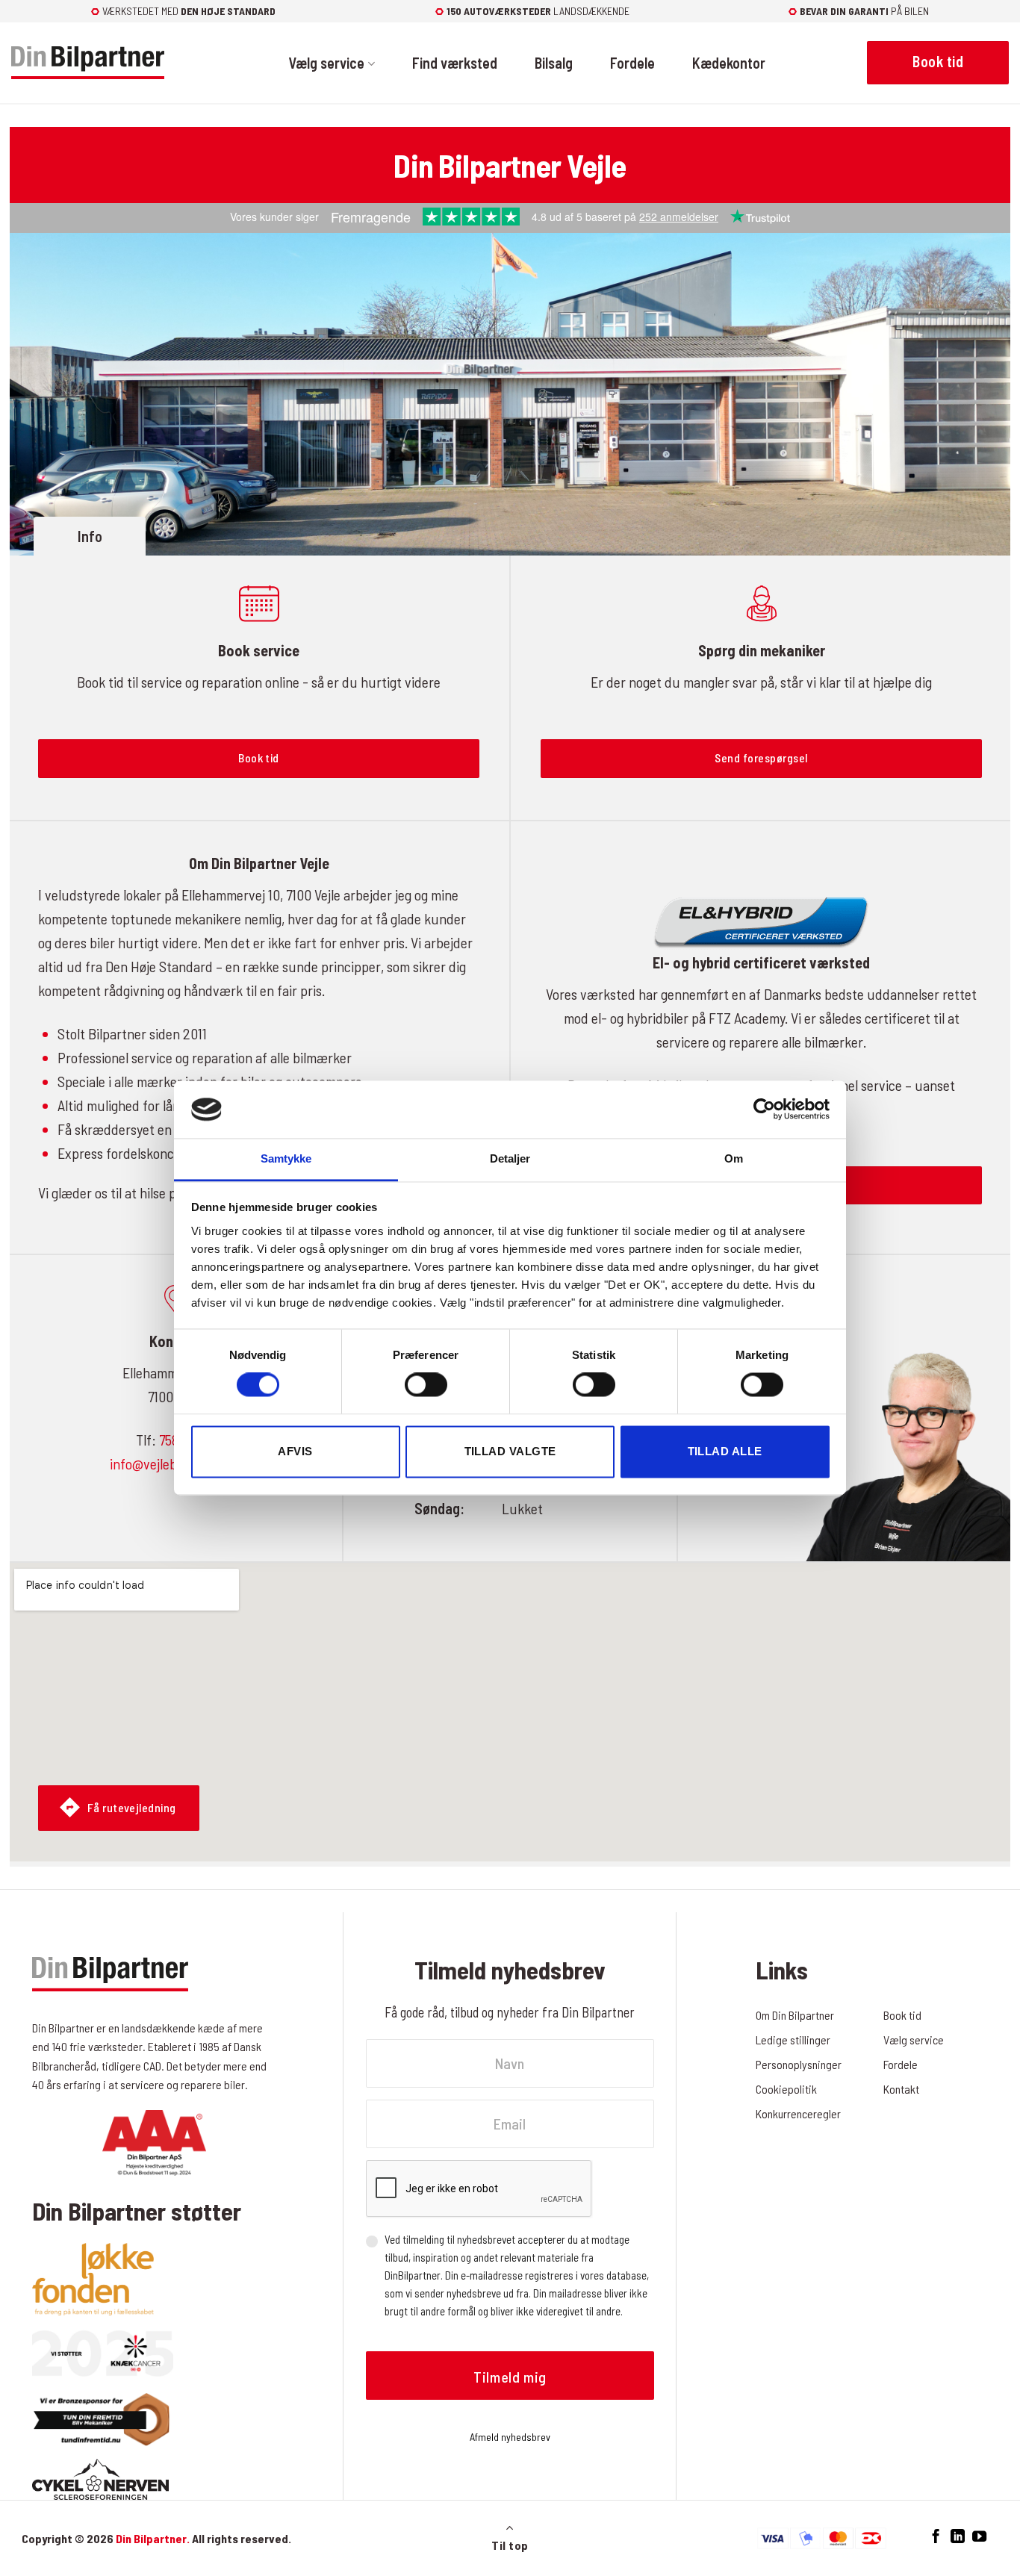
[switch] (426, 1385)
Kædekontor (729, 63)
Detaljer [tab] (510, 1158)
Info (90, 536)
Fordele (632, 63)
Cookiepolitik (786, 2089)
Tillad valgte (510, 1451)
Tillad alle (725, 1451)
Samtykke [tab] (286, 1158)
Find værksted (455, 63)
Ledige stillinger (793, 2040)
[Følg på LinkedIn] (958, 2537)
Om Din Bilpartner (795, 2015)
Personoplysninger (799, 2064)
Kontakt (901, 2089)
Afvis (295, 1451)
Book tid (902, 2015)
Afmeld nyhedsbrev (510, 2437)
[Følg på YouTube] (979, 2537)
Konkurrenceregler (798, 2113)
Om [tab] (734, 1158)
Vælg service (326, 63)
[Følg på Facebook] (936, 2537)
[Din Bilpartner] (88, 63)
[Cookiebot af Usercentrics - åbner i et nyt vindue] (764, 1110)
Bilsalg (554, 63)
